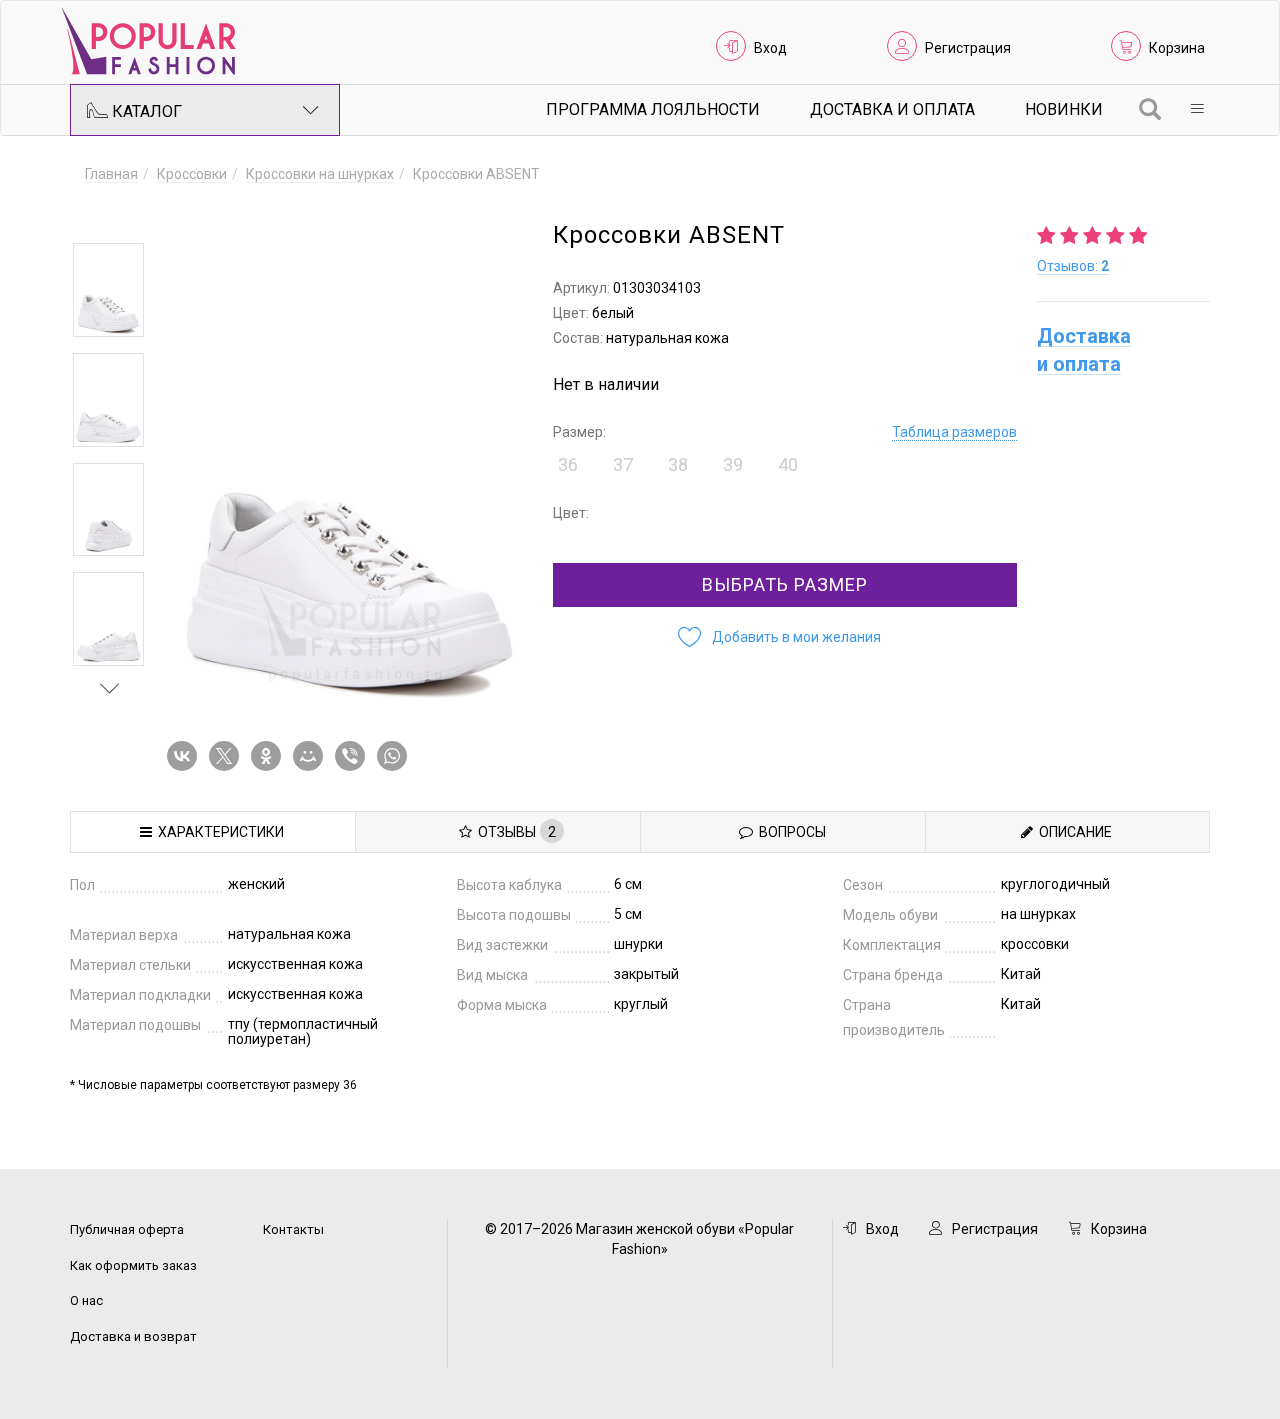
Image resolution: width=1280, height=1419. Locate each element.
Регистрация (968, 48)
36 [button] (568, 464)
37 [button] (623, 464)
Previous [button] (110, 214)
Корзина (1177, 48)
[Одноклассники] (270, 756)
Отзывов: (1073, 266)
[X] (228, 756)
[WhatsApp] (396, 756)
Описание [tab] (1072, 832)
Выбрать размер (785, 584)
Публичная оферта (127, 1229)
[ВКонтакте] (186, 756)
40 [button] (788, 464)
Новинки (1064, 109)
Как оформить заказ (133, 1265)
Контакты (293, 1229)
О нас (86, 1300)
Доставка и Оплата (892, 109)
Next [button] (110, 688)
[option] (108, 290)
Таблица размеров (954, 432)
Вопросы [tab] (789, 832)
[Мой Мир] (312, 756)
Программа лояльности (653, 109)
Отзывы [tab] (514, 832)
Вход (770, 48)
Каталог (145, 111)
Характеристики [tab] (218, 832)
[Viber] (354, 756)
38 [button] (678, 464)
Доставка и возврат (133, 1336)
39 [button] (733, 464)
